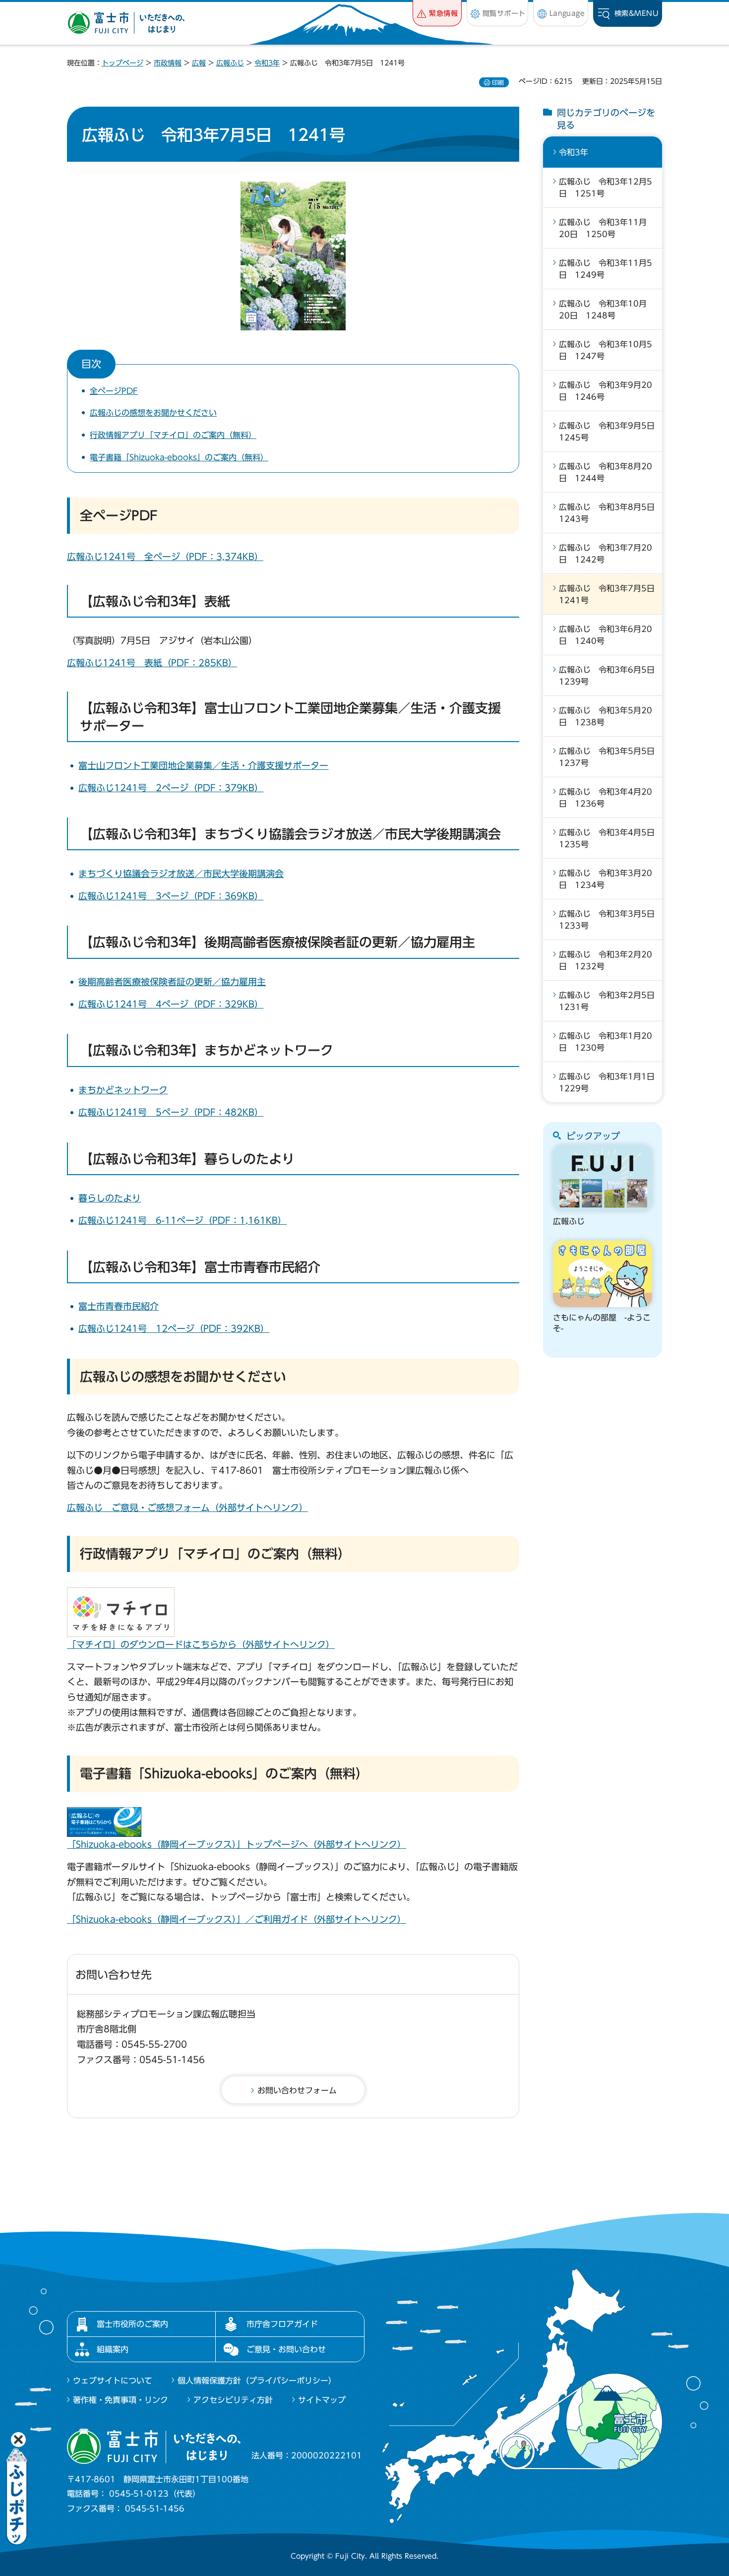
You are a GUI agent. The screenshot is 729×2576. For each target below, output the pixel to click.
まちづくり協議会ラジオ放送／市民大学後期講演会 (181, 874)
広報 (199, 63)
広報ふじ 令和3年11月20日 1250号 (603, 228)
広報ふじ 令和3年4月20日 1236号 (606, 798)
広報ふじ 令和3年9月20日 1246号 (606, 391)
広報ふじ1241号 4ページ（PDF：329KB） (171, 1004)
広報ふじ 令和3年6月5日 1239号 (610, 676)
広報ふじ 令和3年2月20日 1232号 (606, 960)
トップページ (122, 63)
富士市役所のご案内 (132, 2324)
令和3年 (267, 63)
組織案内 (113, 2349)
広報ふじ (230, 63)
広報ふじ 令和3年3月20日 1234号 (606, 879)
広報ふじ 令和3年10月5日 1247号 (606, 350)
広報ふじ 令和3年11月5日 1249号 (606, 269)
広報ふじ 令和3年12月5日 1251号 (606, 188)
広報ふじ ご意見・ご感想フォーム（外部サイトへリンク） (187, 1508)
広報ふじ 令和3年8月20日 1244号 (606, 472)
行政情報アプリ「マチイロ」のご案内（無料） (173, 435)
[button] (437, 13)
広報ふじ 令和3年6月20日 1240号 (606, 635)
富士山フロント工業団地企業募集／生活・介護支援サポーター (203, 765)
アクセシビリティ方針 (233, 2400)
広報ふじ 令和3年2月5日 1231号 (610, 1001)
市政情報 (168, 63)
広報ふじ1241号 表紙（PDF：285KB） (152, 663)
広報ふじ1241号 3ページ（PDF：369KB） (171, 896)
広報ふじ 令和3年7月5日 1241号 (610, 594)
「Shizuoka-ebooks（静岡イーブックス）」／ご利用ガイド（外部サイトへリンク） (237, 1919)
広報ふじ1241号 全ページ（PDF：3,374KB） (165, 557)
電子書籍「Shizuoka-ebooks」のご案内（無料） (179, 457)
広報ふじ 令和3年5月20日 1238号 (606, 716)
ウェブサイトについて (113, 2381)
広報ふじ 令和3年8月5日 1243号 (610, 513)
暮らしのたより (110, 1198)
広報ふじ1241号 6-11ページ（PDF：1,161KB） (182, 1220)
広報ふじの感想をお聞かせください (153, 413)
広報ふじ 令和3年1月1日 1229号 (610, 1082)
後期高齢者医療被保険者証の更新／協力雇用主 (172, 982)
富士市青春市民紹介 (119, 1306)
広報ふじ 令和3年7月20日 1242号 (606, 554)
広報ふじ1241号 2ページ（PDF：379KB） (171, 788)
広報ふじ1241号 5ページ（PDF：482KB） (171, 1112)
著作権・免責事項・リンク (121, 2400)
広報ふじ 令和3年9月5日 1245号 (610, 432)
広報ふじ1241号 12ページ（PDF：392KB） (174, 1328)
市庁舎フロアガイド (282, 2324)
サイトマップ (322, 2400)
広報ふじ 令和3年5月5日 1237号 (610, 757)
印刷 (498, 82)
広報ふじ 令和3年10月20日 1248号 (603, 310)
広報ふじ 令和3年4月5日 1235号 (610, 838)
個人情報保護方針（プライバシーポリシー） (257, 2381)
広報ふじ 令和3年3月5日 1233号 (610, 920)
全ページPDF (114, 391)
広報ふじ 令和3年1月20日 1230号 (606, 1042)
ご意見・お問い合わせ (286, 2349)
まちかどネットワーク (123, 1090)
